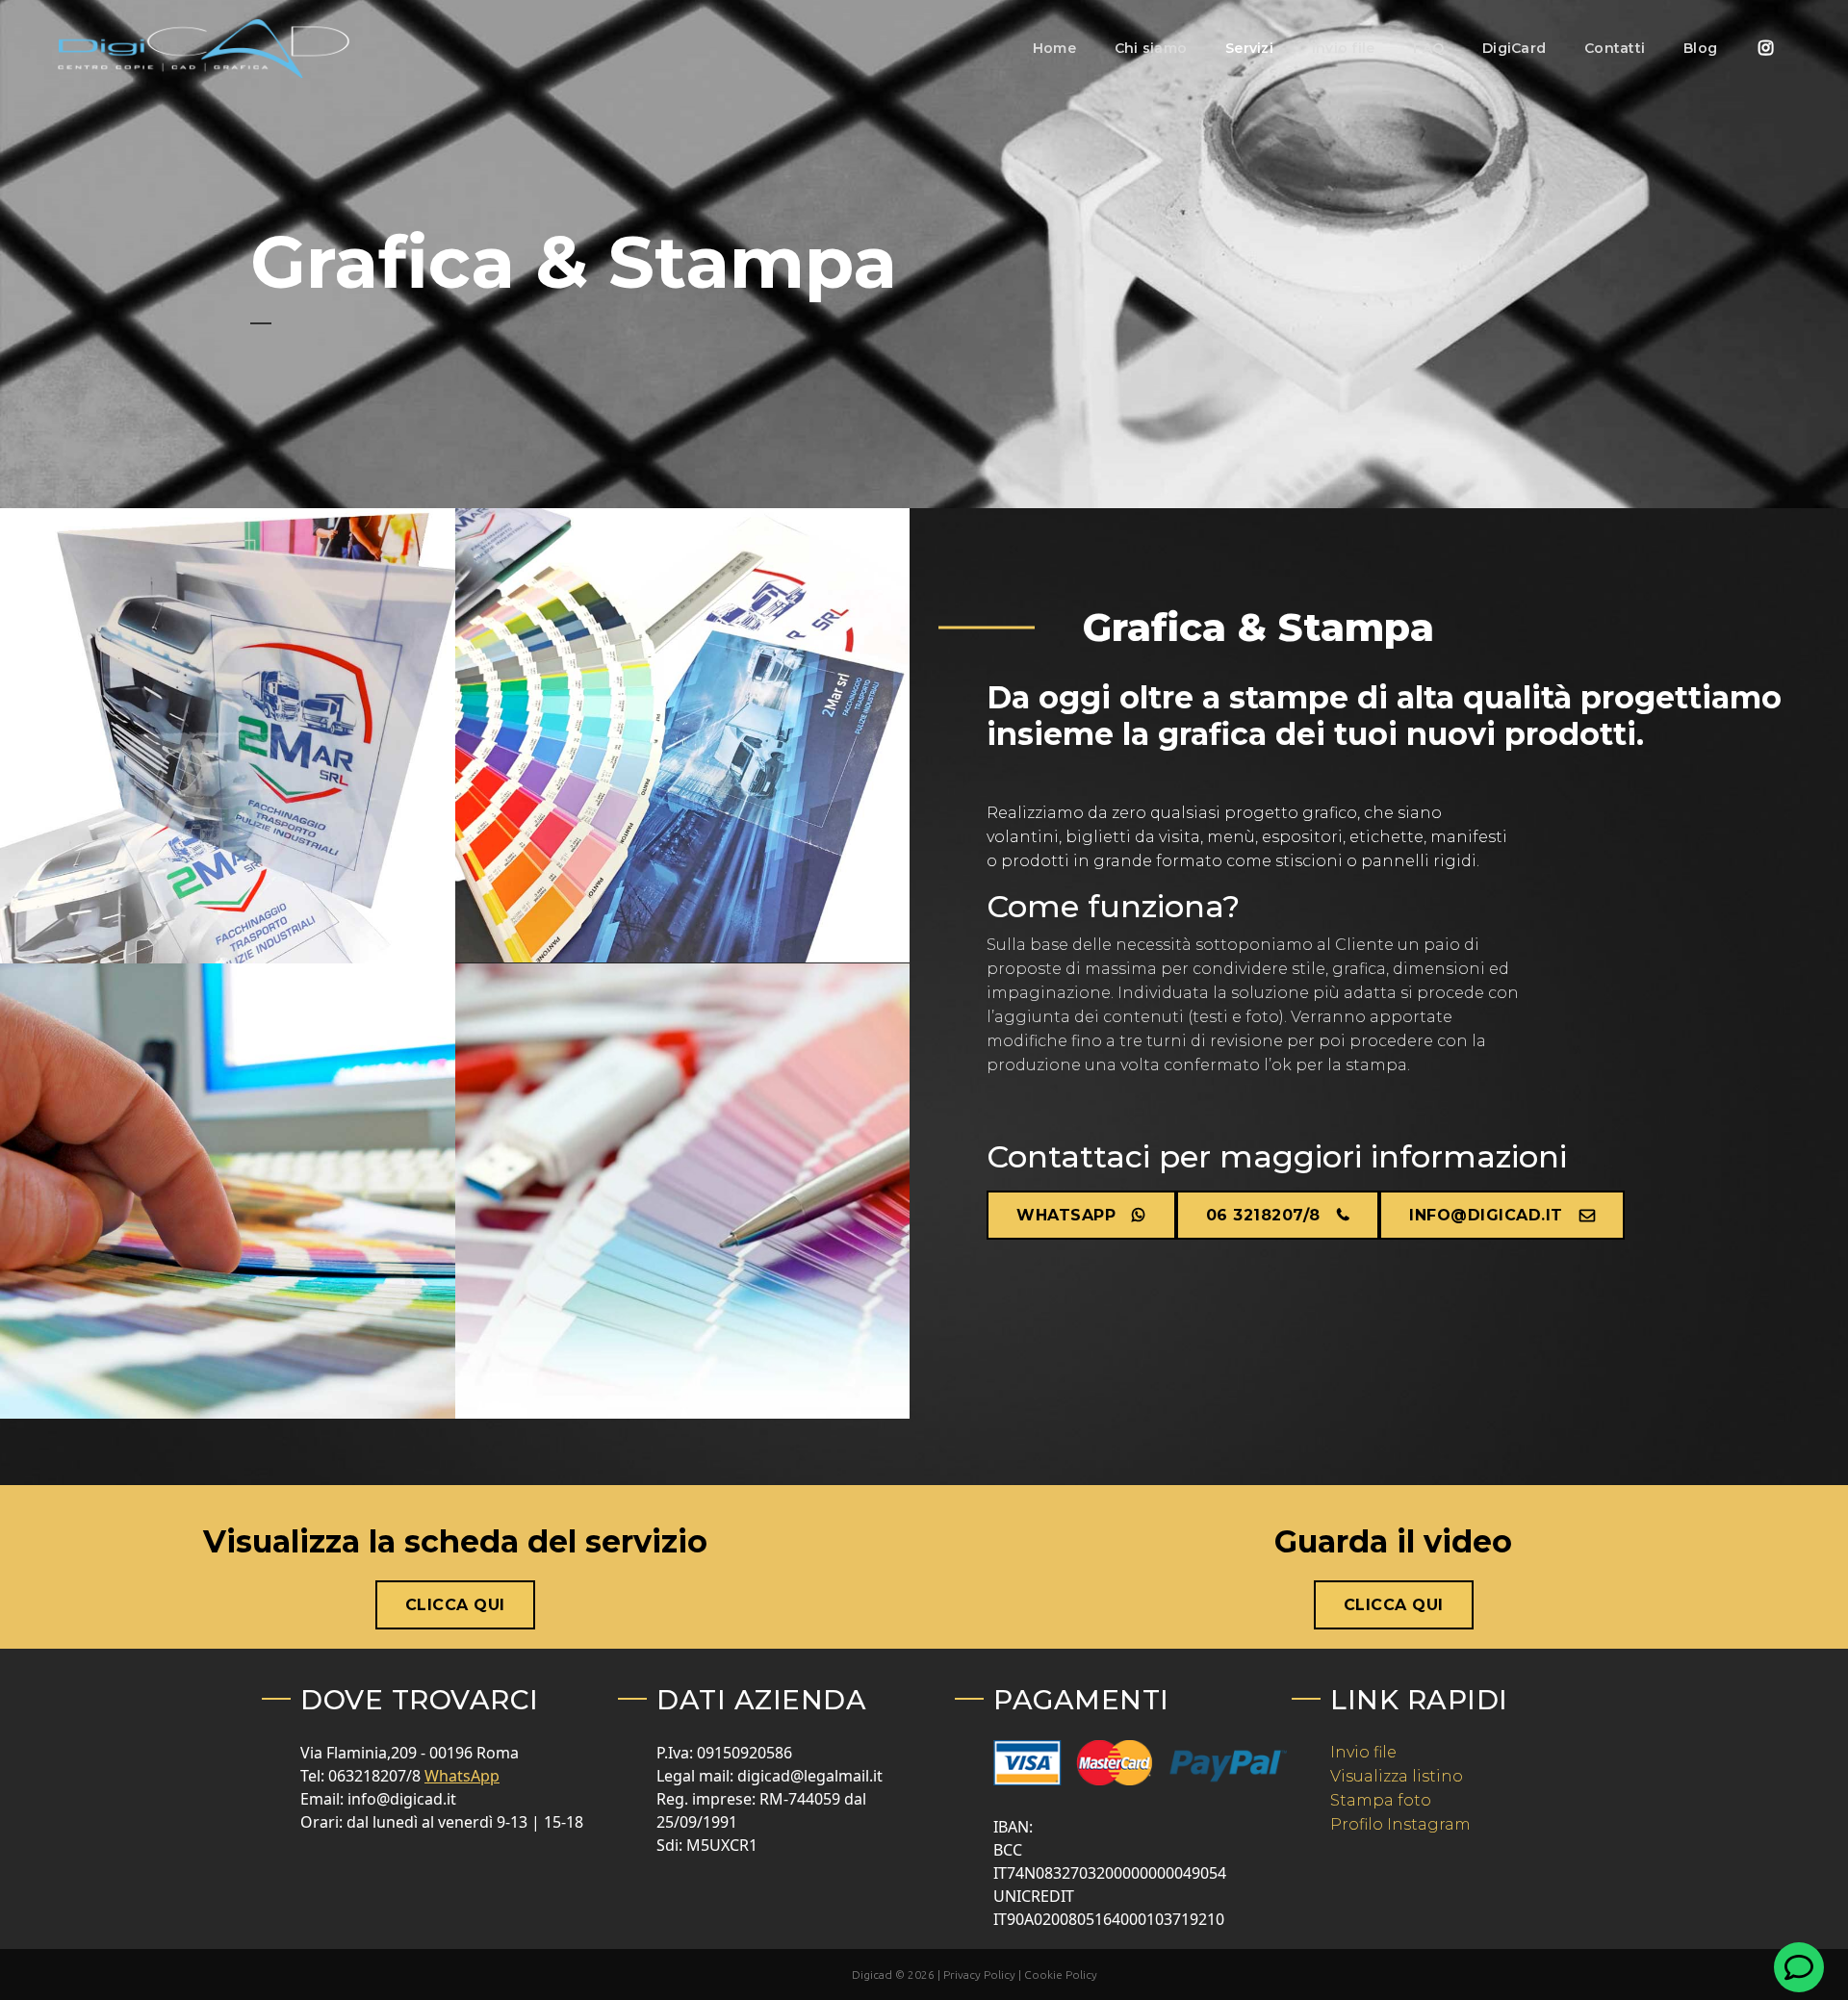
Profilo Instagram (1400, 1824)
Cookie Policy (1061, 1974)
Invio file (1363, 1752)
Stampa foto (1381, 1800)
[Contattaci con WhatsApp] (1799, 1967)
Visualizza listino (1397, 1776)
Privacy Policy (981, 1974)
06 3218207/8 (1263, 1215)
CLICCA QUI (455, 1605)
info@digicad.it (1486, 1215)
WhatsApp (1066, 1215)
